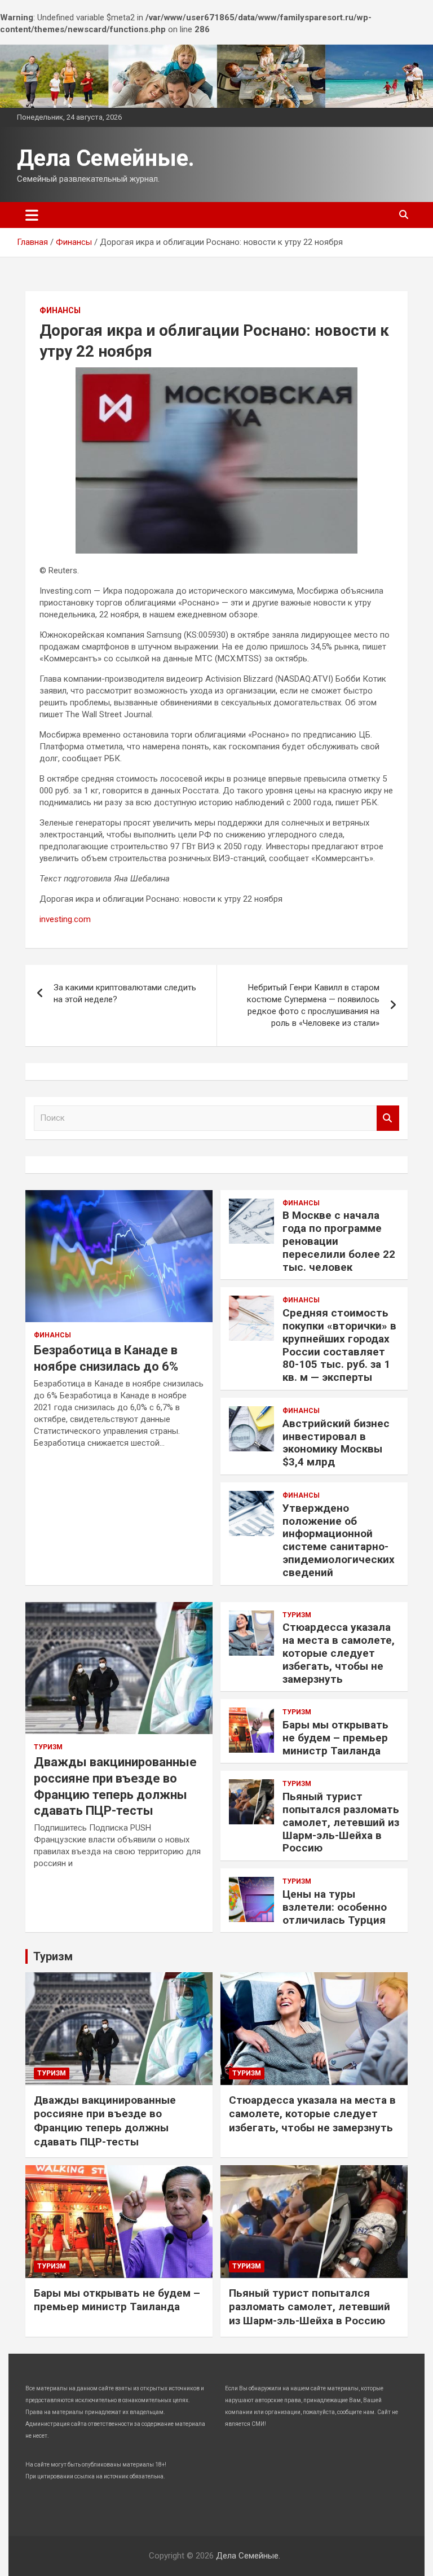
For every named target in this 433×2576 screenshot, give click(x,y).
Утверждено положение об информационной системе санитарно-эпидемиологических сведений (339, 1540)
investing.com (65, 919)
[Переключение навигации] (32, 215)
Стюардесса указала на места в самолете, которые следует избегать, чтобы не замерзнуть (339, 1653)
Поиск (388, 1118)
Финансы (60, 310)
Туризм (48, 1747)
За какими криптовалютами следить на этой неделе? (125, 993)
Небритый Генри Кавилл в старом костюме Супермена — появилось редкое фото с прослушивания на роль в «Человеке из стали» (313, 1005)
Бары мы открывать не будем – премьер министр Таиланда (335, 1738)
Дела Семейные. (106, 158)
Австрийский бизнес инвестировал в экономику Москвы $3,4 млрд (336, 1443)
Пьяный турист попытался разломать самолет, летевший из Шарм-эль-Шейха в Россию (341, 1822)
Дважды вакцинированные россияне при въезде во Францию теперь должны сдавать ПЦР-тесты (105, 2121)
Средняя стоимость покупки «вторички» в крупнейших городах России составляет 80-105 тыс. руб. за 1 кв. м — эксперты (339, 1345)
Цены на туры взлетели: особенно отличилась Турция (335, 1907)
